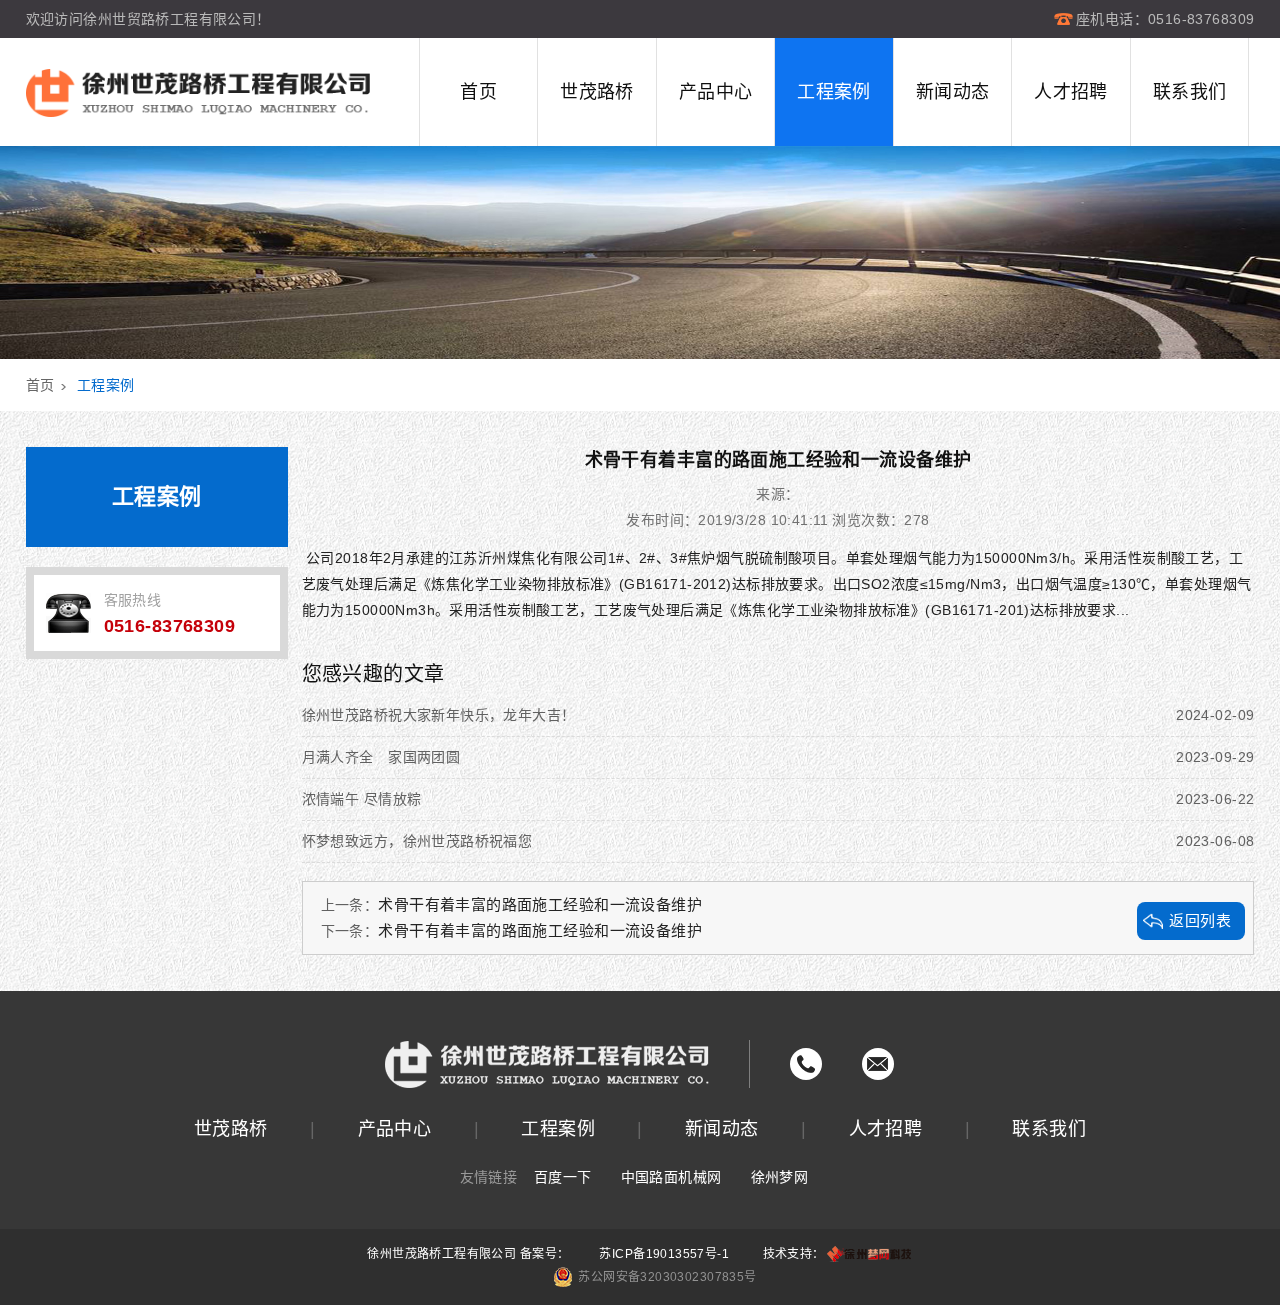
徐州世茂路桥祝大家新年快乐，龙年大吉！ (778, 715)
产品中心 (716, 92)
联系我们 (1190, 92)
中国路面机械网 (671, 1177)
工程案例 (834, 92)
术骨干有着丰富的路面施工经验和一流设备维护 (540, 904)
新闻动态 (953, 92)
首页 (478, 92)
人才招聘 (1071, 92)
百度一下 (563, 1177)
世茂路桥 (597, 92)
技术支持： (794, 1254)
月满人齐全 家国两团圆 (778, 757)
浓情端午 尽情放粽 (778, 799)
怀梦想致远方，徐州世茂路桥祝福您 (778, 841)
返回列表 (1200, 920)
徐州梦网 (780, 1177)
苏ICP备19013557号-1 (664, 1254)
